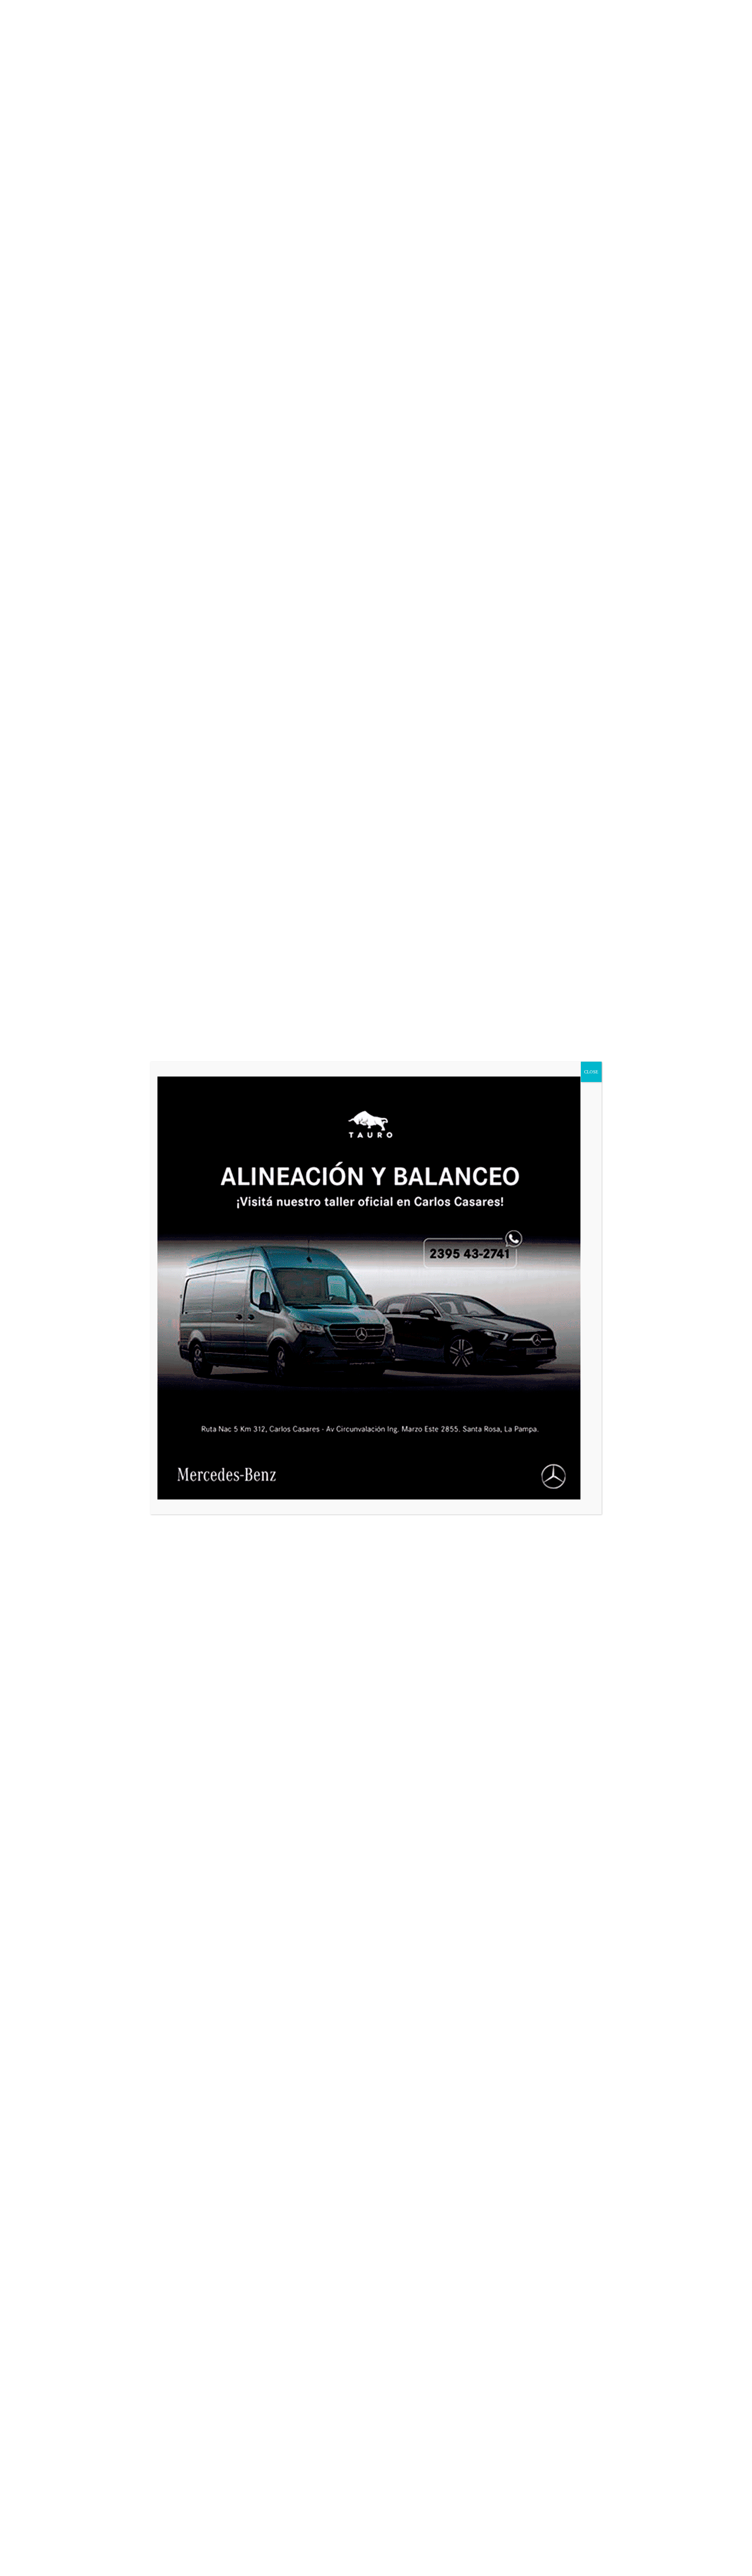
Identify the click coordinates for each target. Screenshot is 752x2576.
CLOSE (591, 1072)
